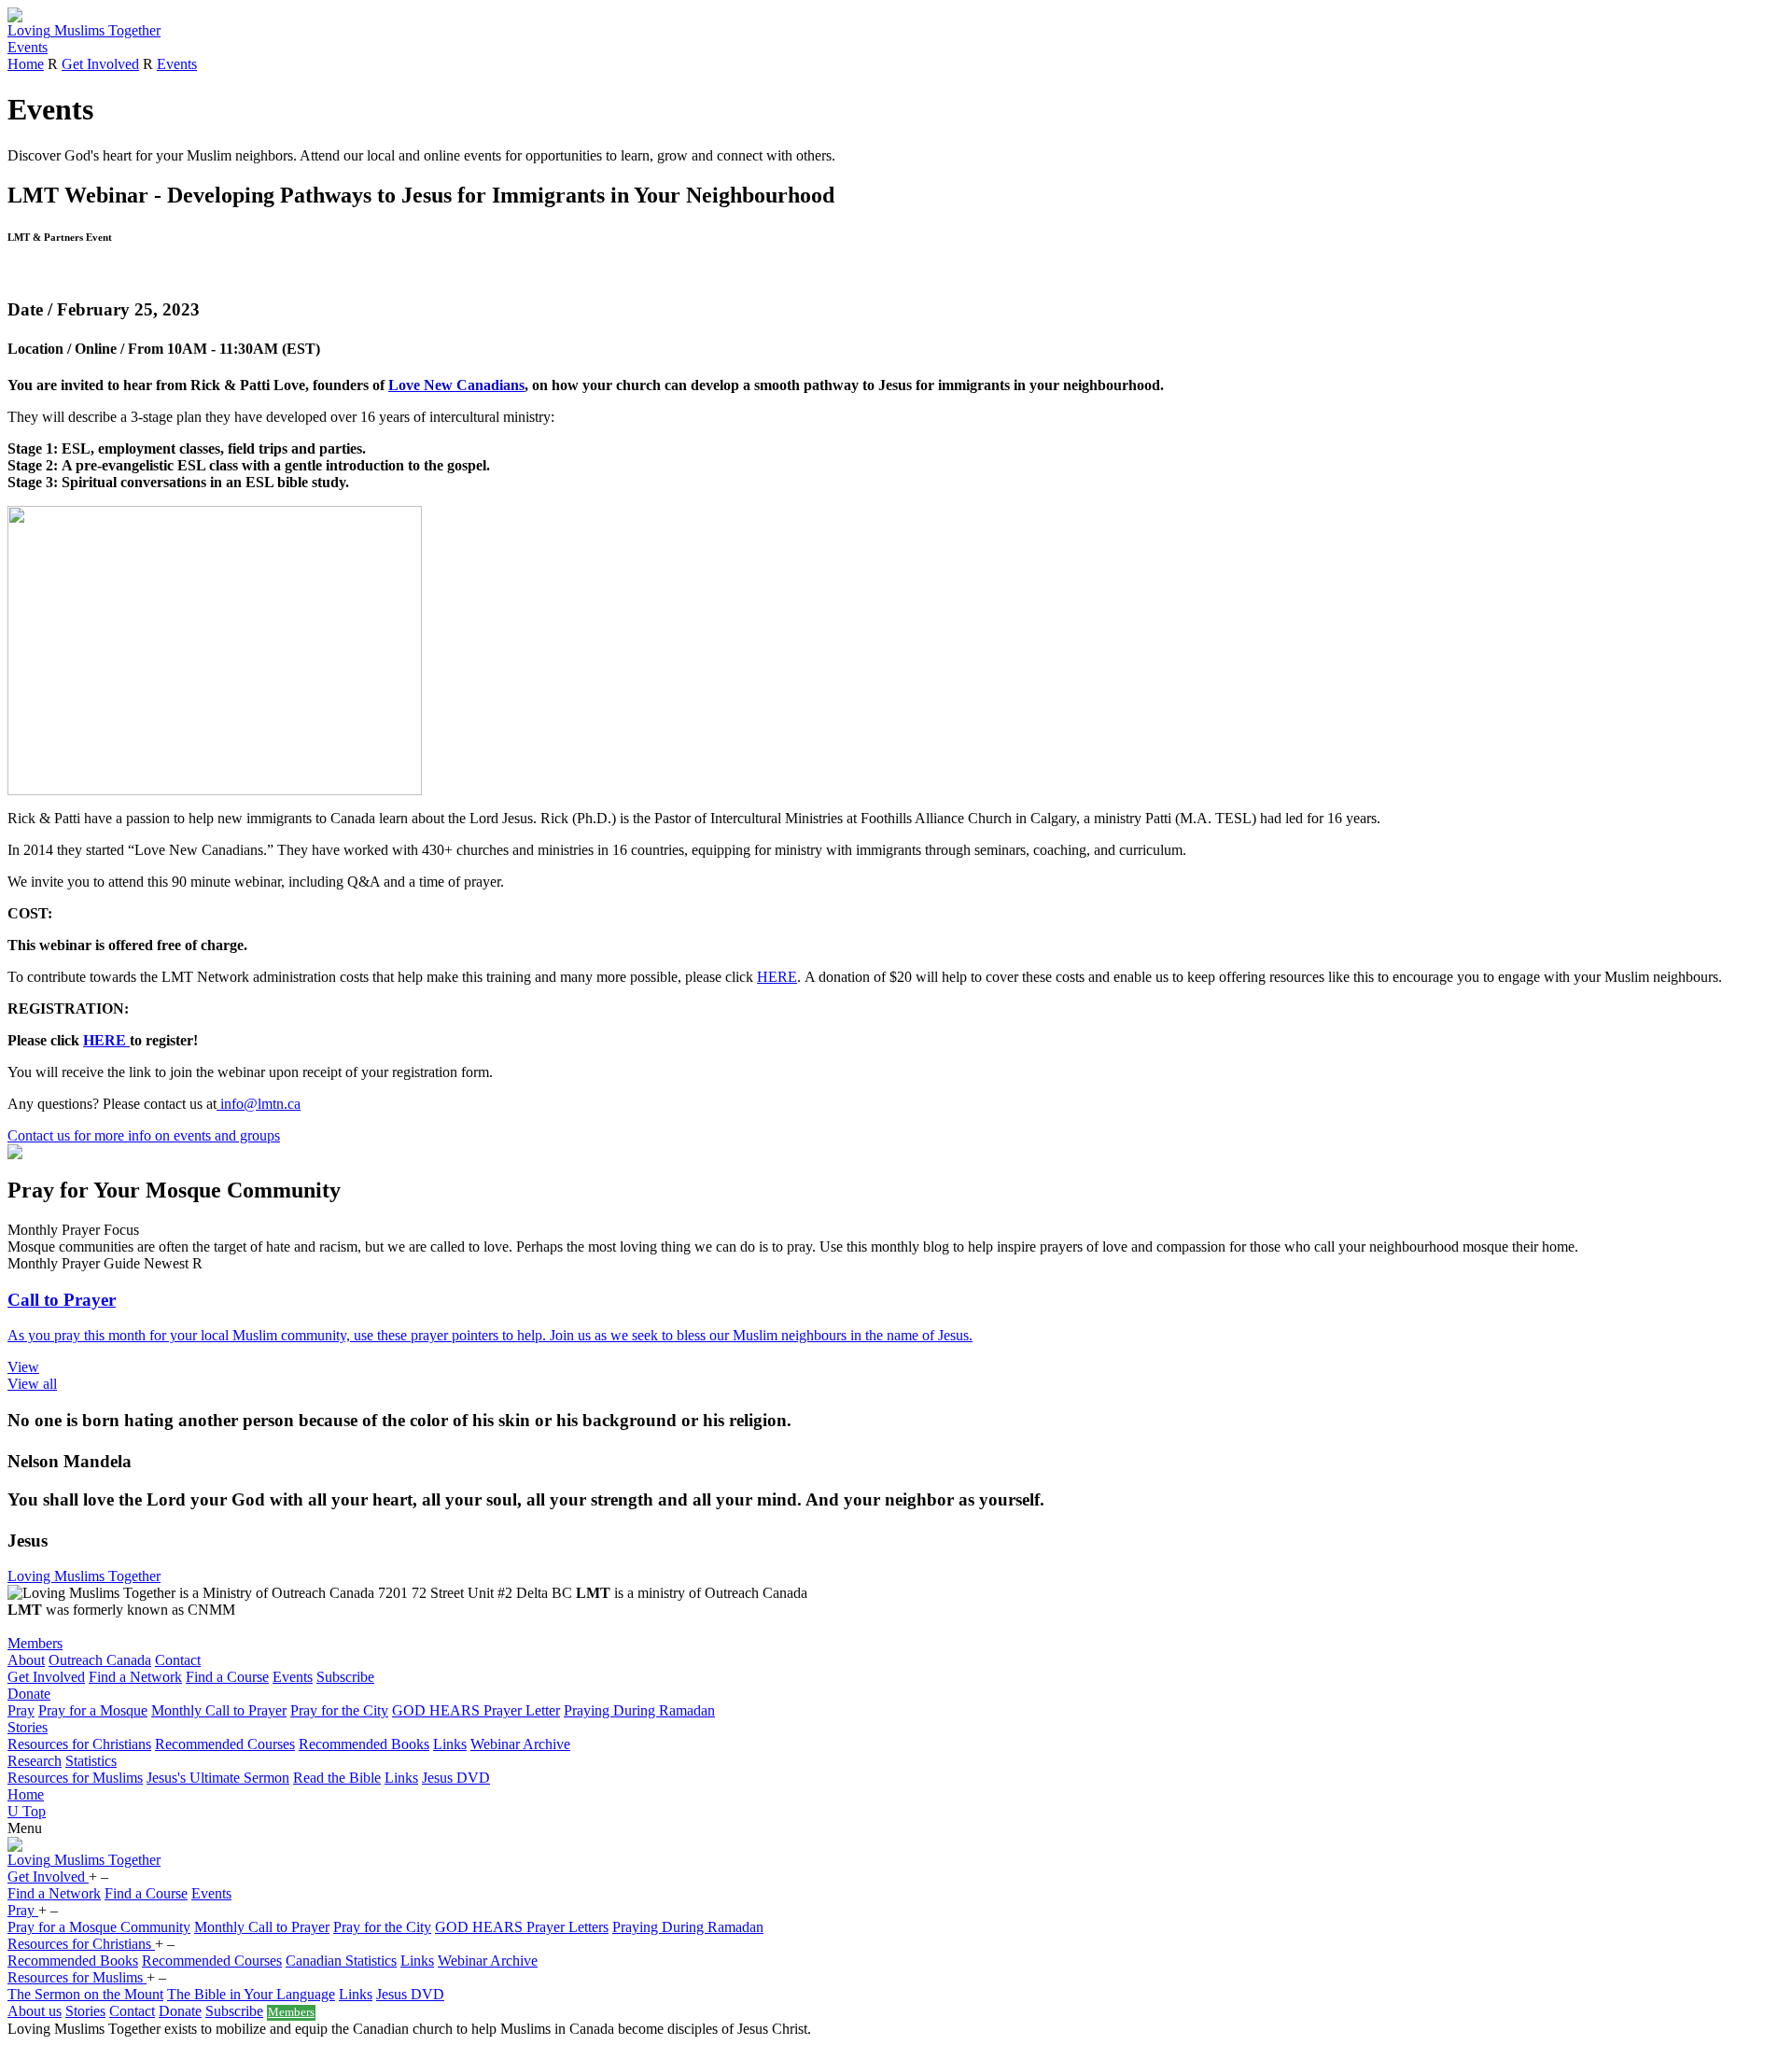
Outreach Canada (100, 1660)
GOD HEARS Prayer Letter (476, 1710)
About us (35, 2011)
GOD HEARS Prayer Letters (522, 1927)
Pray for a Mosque (93, 1710)
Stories (28, 1727)
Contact (178, 1660)
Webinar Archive (520, 1744)
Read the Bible (337, 1778)
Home (26, 64)
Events (28, 47)
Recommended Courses (225, 1744)
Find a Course (227, 1677)
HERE (777, 977)
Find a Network (135, 1677)
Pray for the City (339, 1710)
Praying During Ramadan (639, 1710)
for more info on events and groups (144, 1135)
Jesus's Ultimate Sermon (218, 1778)
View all (32, 1384)
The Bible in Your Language (251, 1994)
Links (450, 1744)
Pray (21, 1710)
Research (35, 1761)
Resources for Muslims (75, 1778)
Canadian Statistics (341, 1961)
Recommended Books (364, 1744)
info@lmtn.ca (259, 1104)
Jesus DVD (456, 1778)
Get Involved (100, 64)
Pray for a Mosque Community (99, 1927)
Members (35, 1643)
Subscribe (345, 1677)
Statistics (91, 1761)
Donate (29, 1694)
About (26, 1660)
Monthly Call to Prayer (219, 1710)
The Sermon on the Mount (85, 1994)
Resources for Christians (79, 1744)
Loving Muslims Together (84, 1576)
